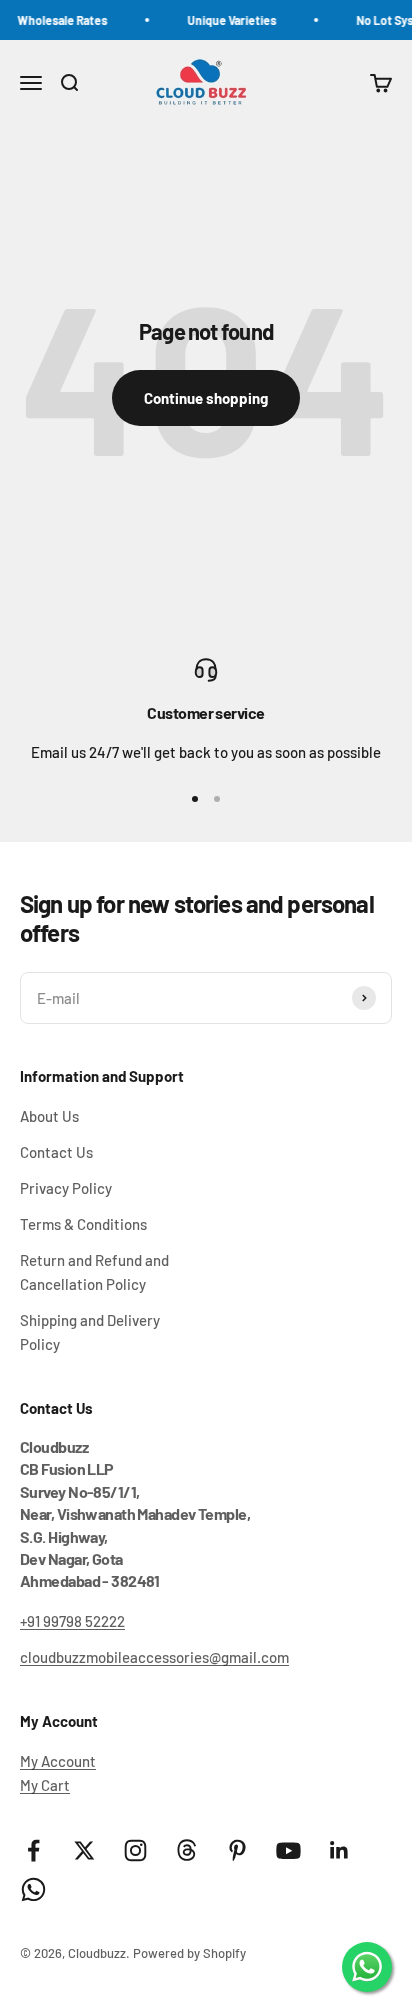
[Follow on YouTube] (288, 1850)
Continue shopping (206, 398)
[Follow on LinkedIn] (339, 1850)
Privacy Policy (66, 1188)
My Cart (45, 1785)
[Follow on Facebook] (33, 1850)
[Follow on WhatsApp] (33, 1889)
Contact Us (56, 1152)
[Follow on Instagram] (135, 1850)
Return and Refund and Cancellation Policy (94, 1272)
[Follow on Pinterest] (237, 1850)
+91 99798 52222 (72, 1621)
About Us (49, 1116)
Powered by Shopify (189, 1953)
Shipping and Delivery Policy (90, 1332)
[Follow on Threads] (186, 1850)
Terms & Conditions (83, 1224)
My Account (58, 1761)
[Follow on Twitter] (84, 1850)
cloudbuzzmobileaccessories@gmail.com (154, 1657)
